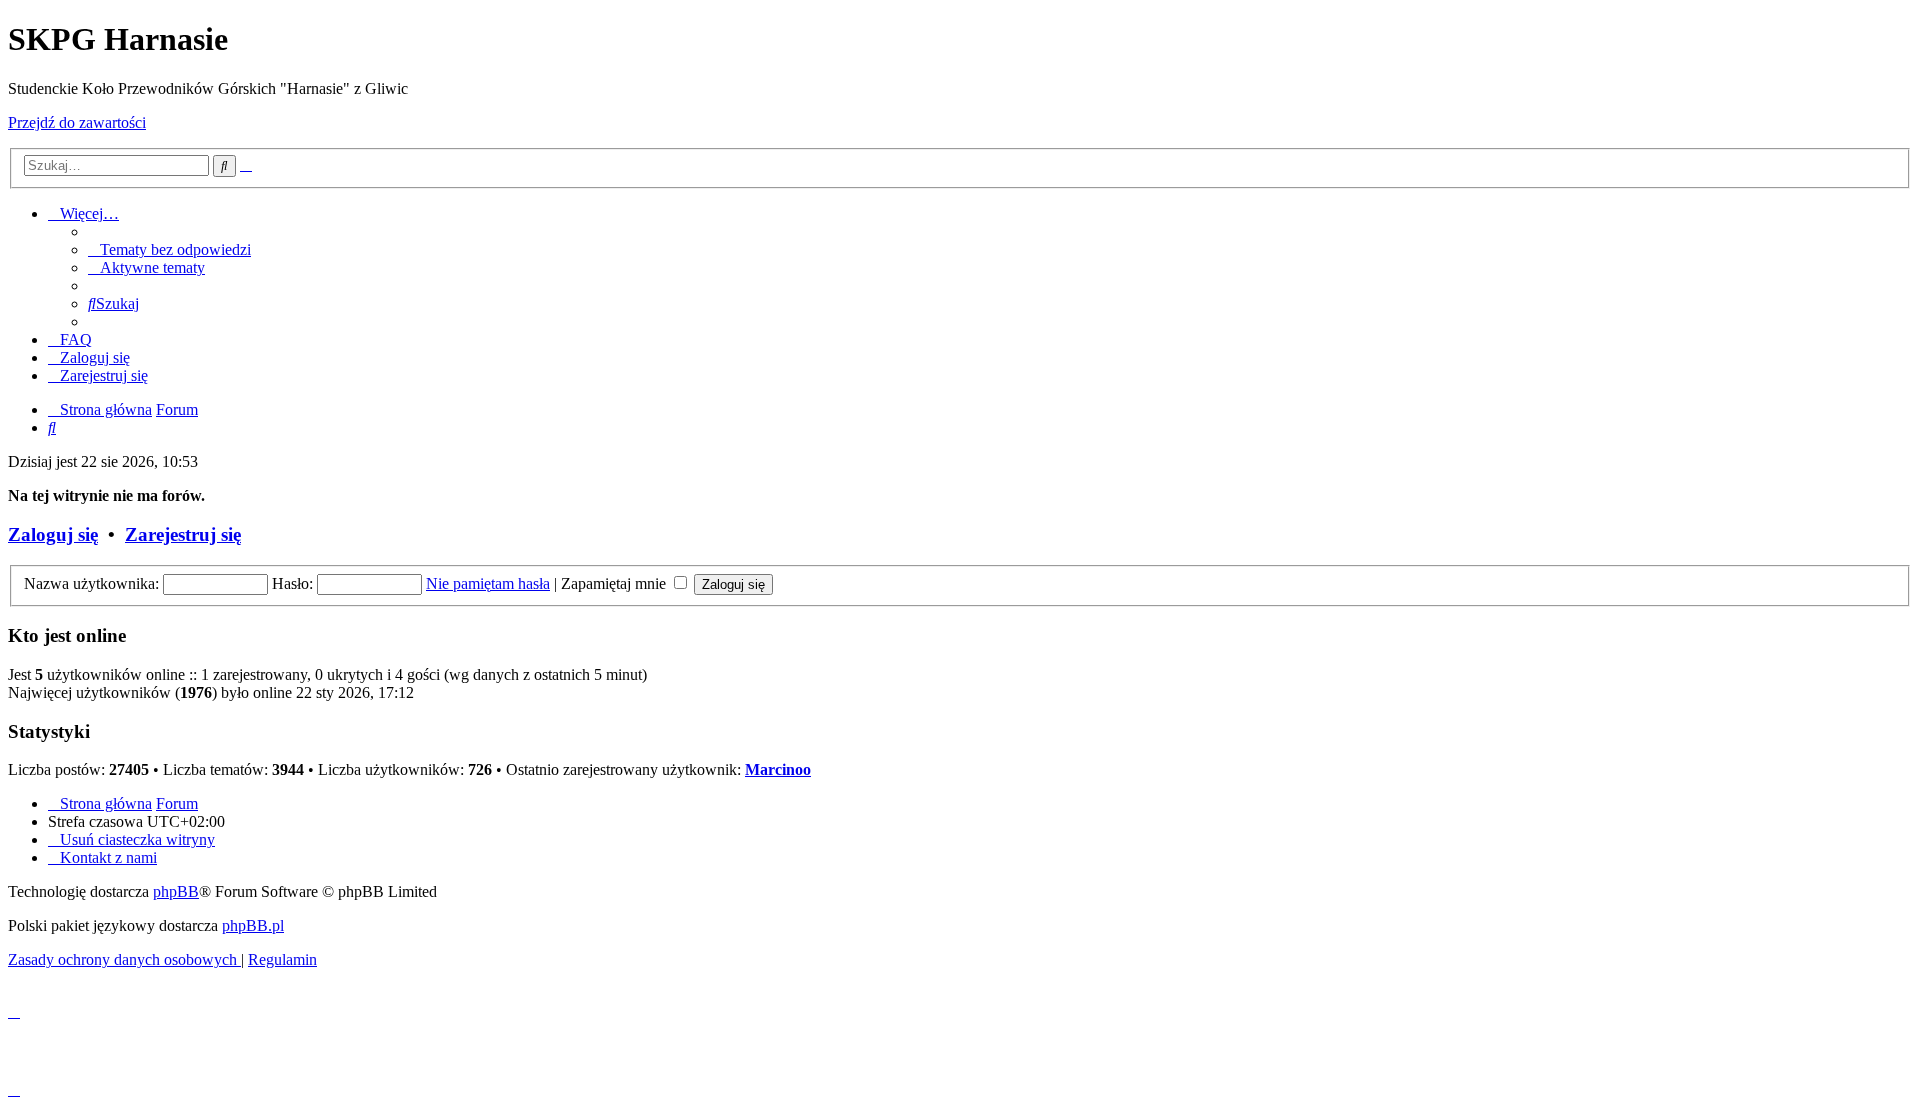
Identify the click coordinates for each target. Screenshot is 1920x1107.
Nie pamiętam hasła (488, 583)
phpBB (176, 891)
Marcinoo (778, 769)
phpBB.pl (253, 925)
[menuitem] (169, 249)
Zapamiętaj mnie (615, 583)
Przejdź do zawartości (77, 122)
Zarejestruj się (183, 534)
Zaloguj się (53, 534)
